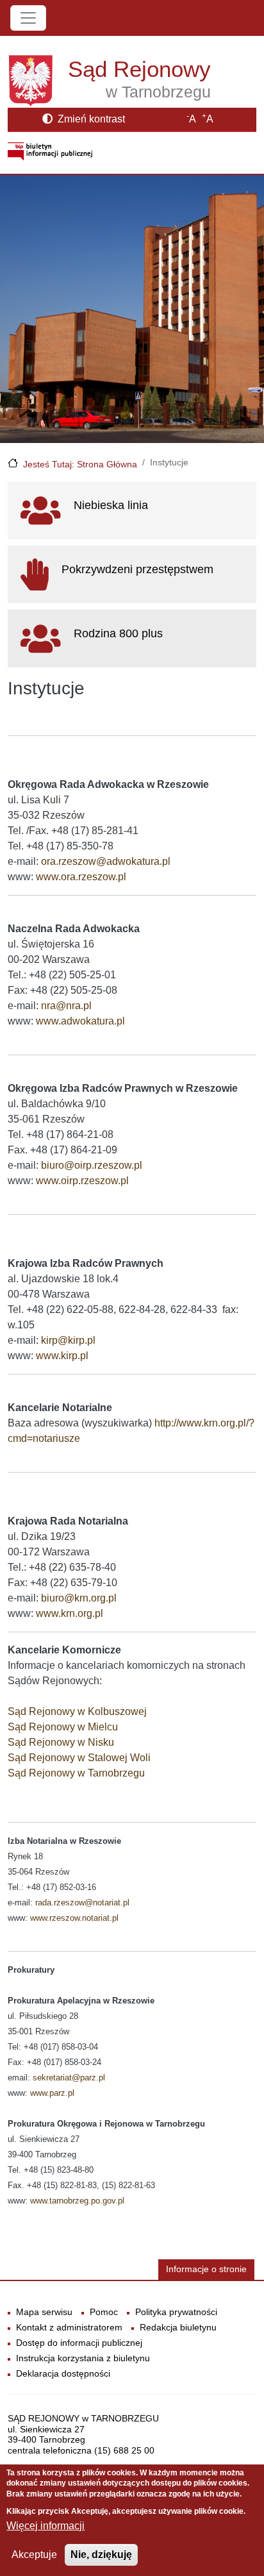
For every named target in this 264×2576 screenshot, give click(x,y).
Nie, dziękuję (101, 2555)
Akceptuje (34, 2555)
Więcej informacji (45, 2526)
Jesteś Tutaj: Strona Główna (80, 464)
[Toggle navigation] (28, 18)
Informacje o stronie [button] (206, 2269)
